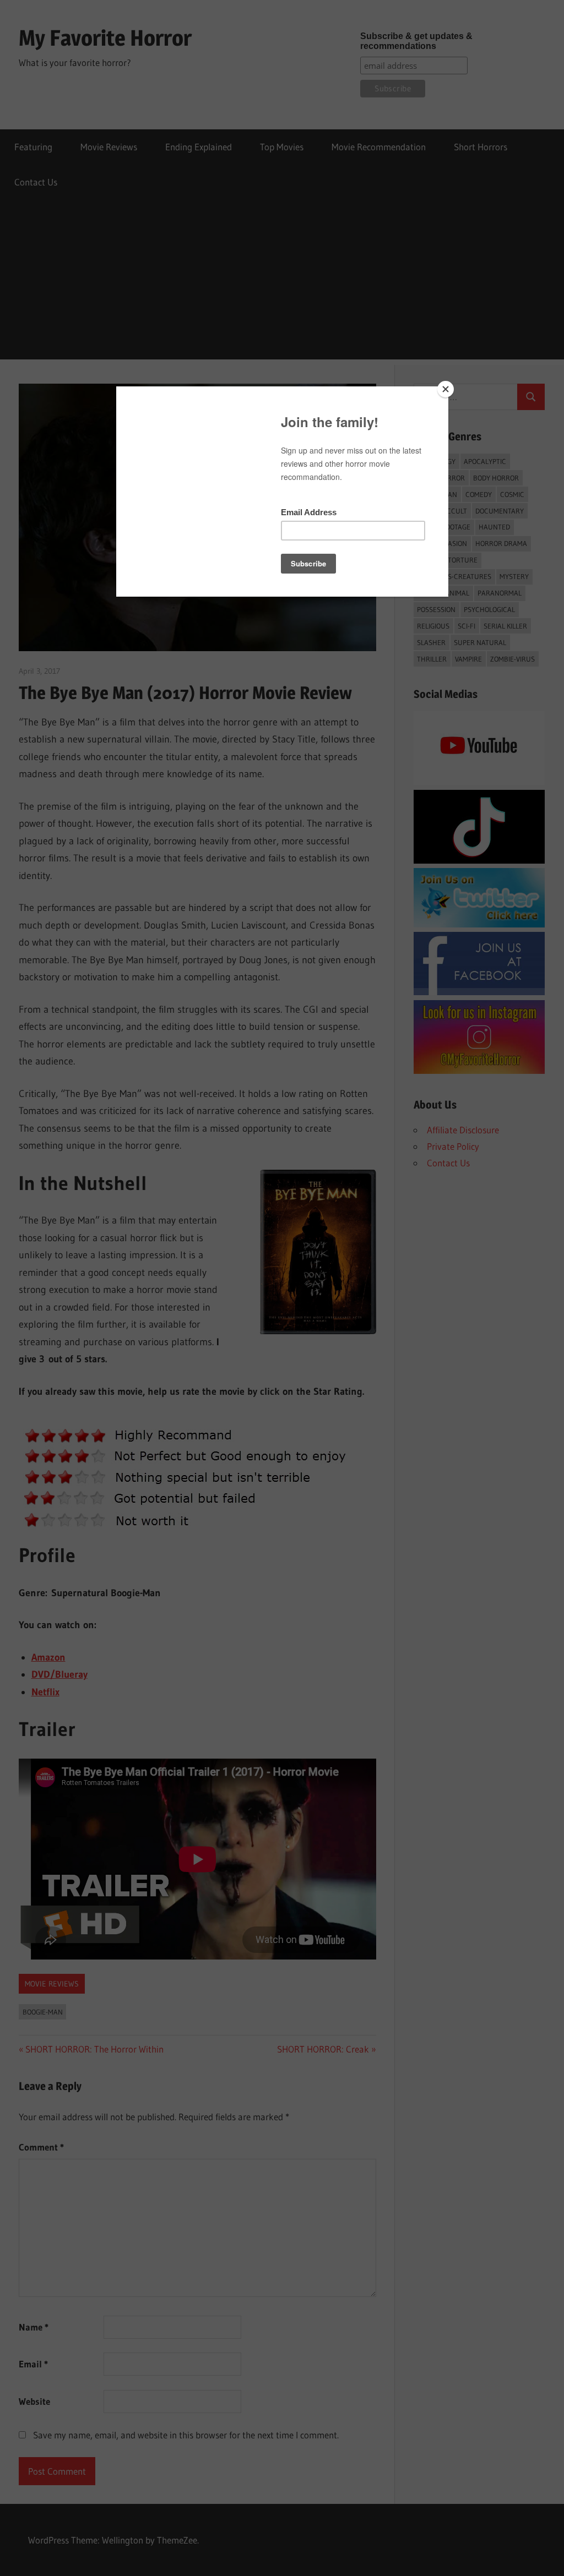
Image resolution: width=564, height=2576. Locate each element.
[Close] (446, 389)
